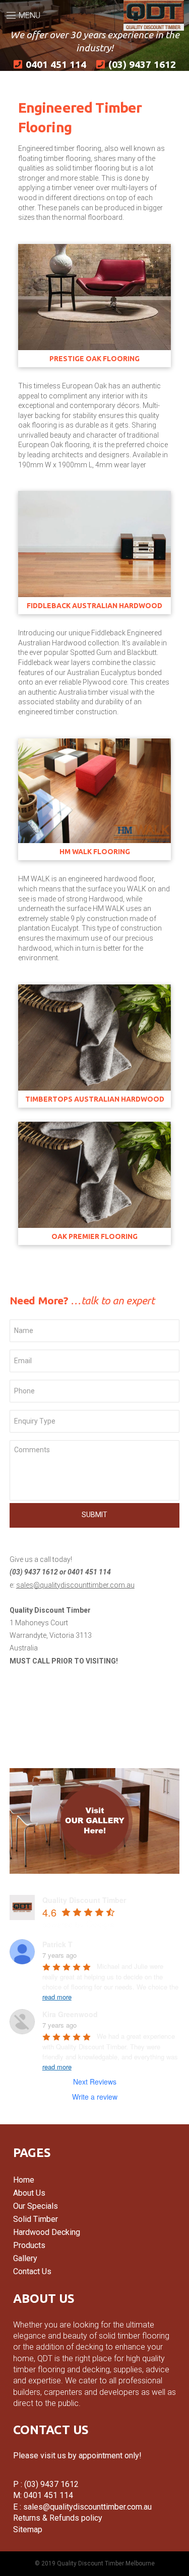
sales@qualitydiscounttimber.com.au (75, 1585)
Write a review (95, 2097)
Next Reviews (95, 2082)
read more (57, 1997)
